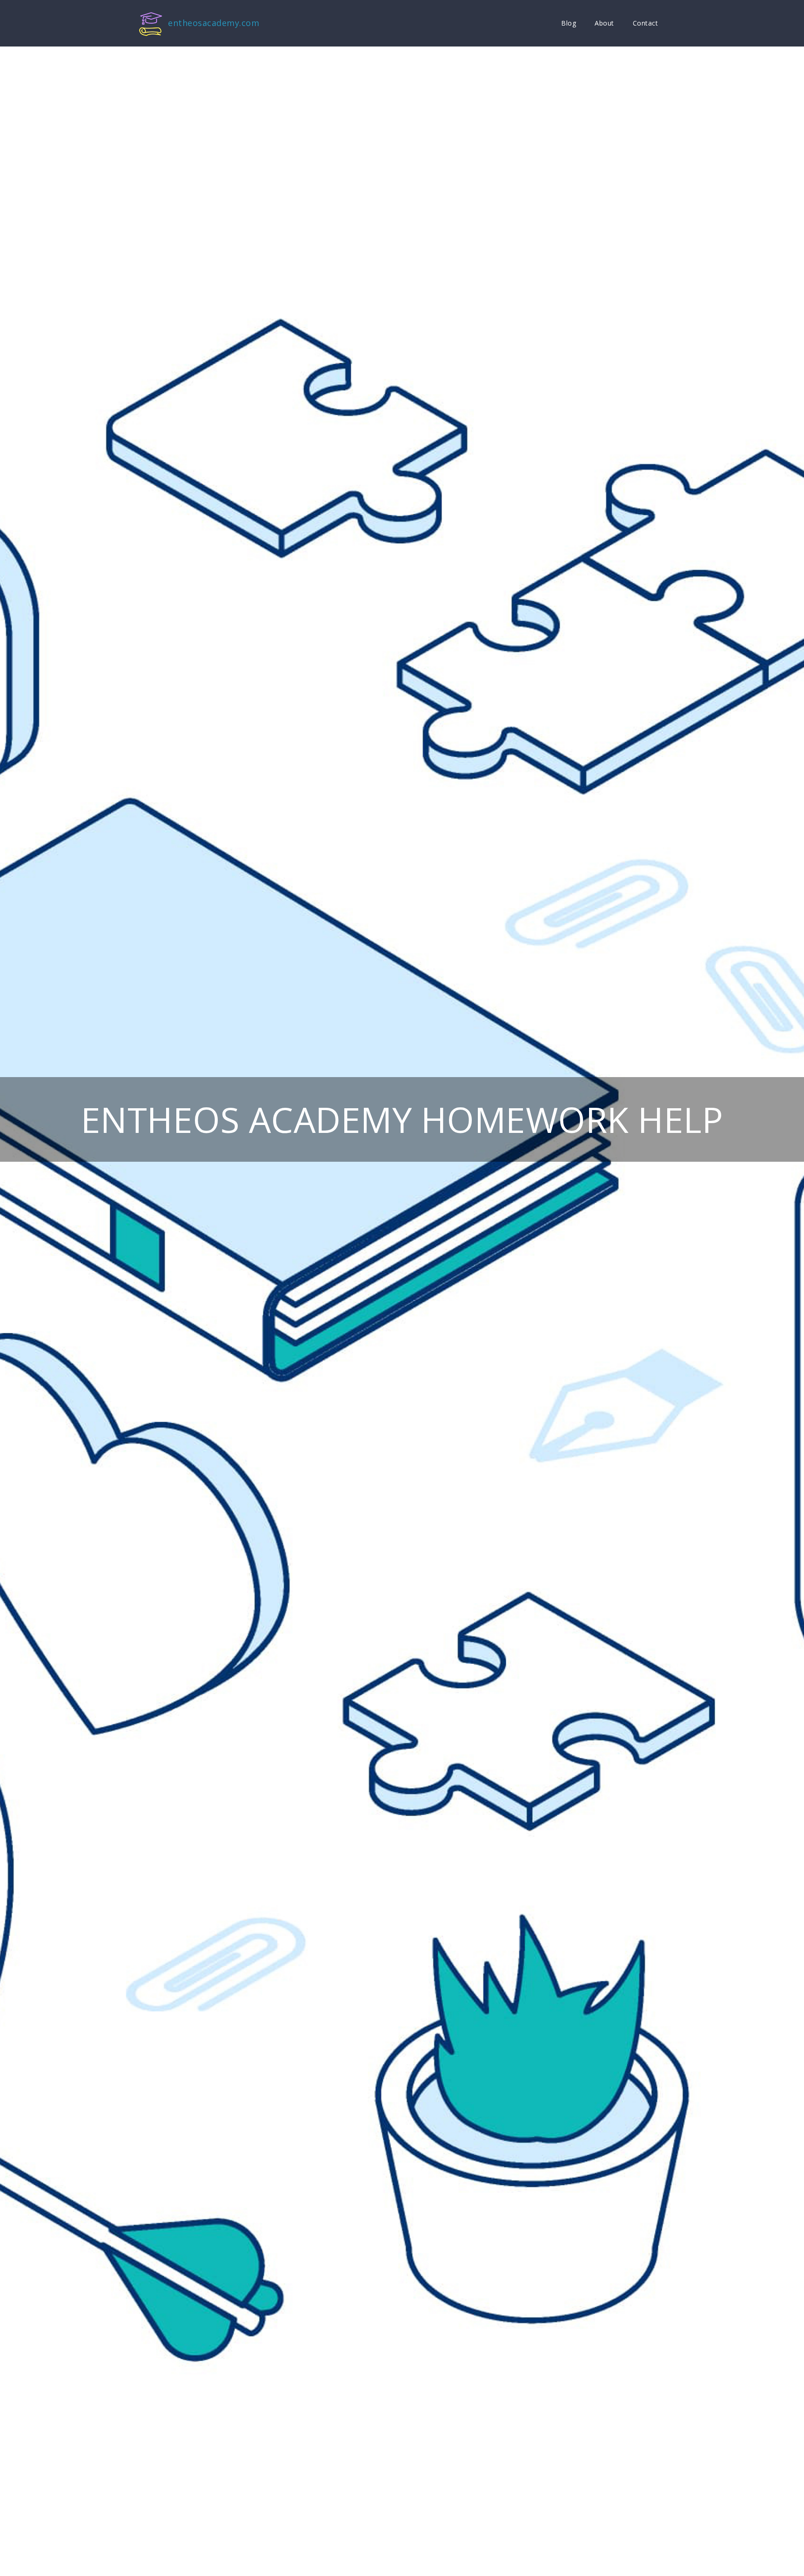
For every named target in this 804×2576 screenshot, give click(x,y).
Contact (646, 23)
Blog (569, 23)
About (604, 23)
